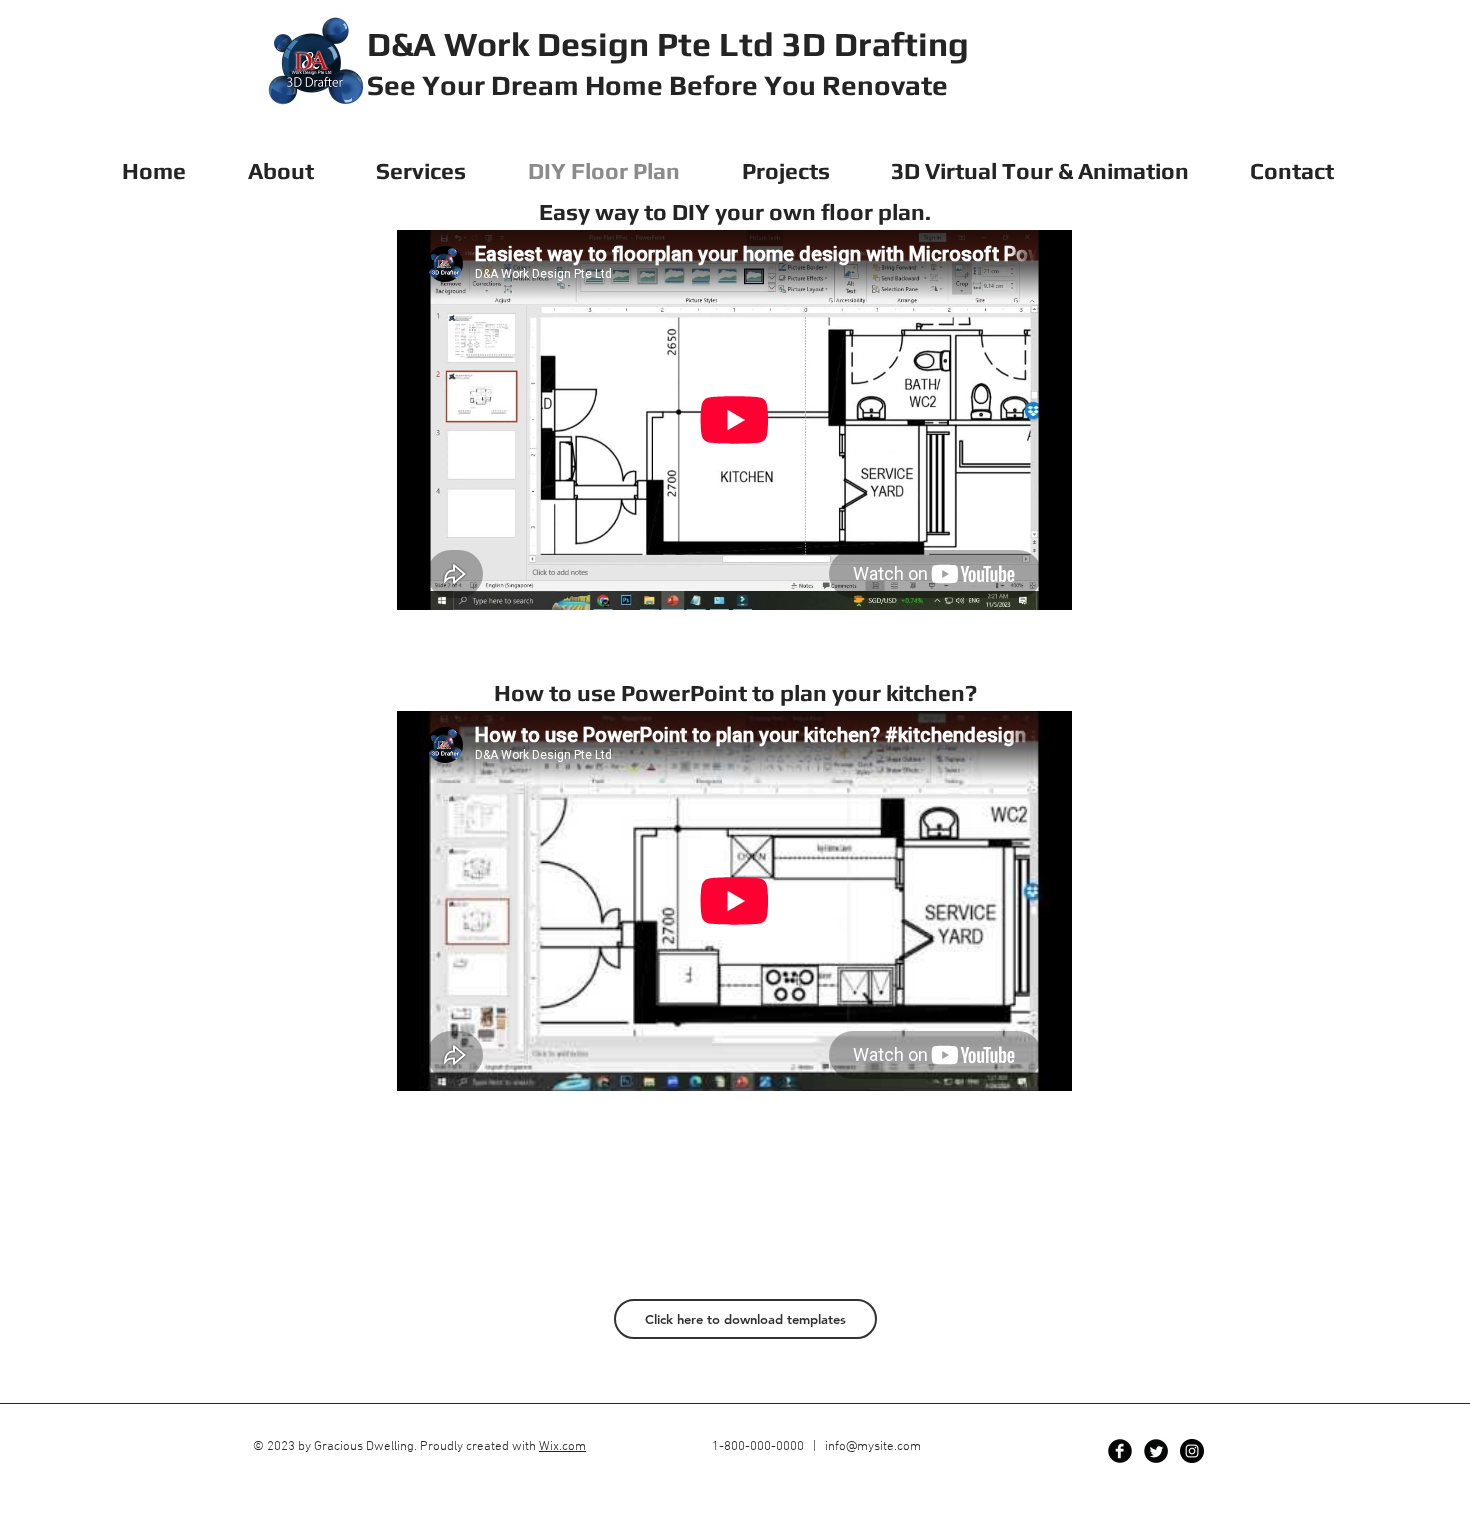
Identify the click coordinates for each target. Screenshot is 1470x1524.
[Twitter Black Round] (1156, 1451)
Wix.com (562, 1447)
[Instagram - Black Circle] (1192, 1451)
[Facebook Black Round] (1120, 1451)
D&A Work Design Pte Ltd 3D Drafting (668, 43)
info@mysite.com (873, 1447)
